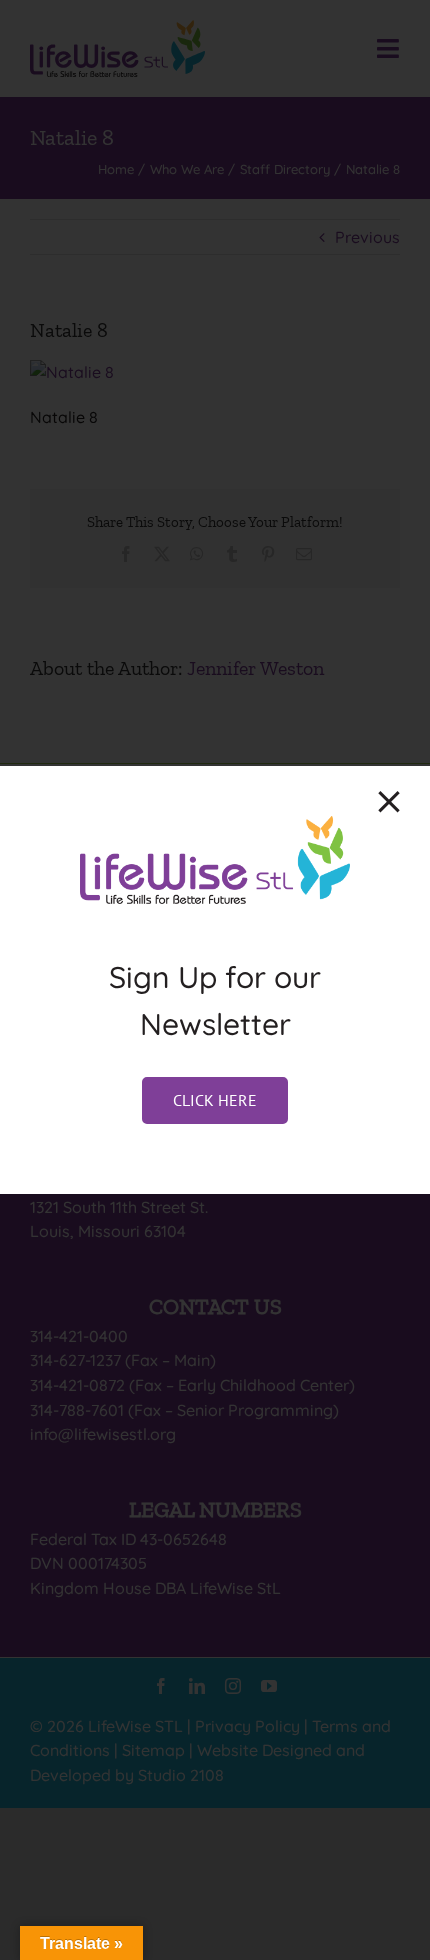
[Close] (389, 802)
